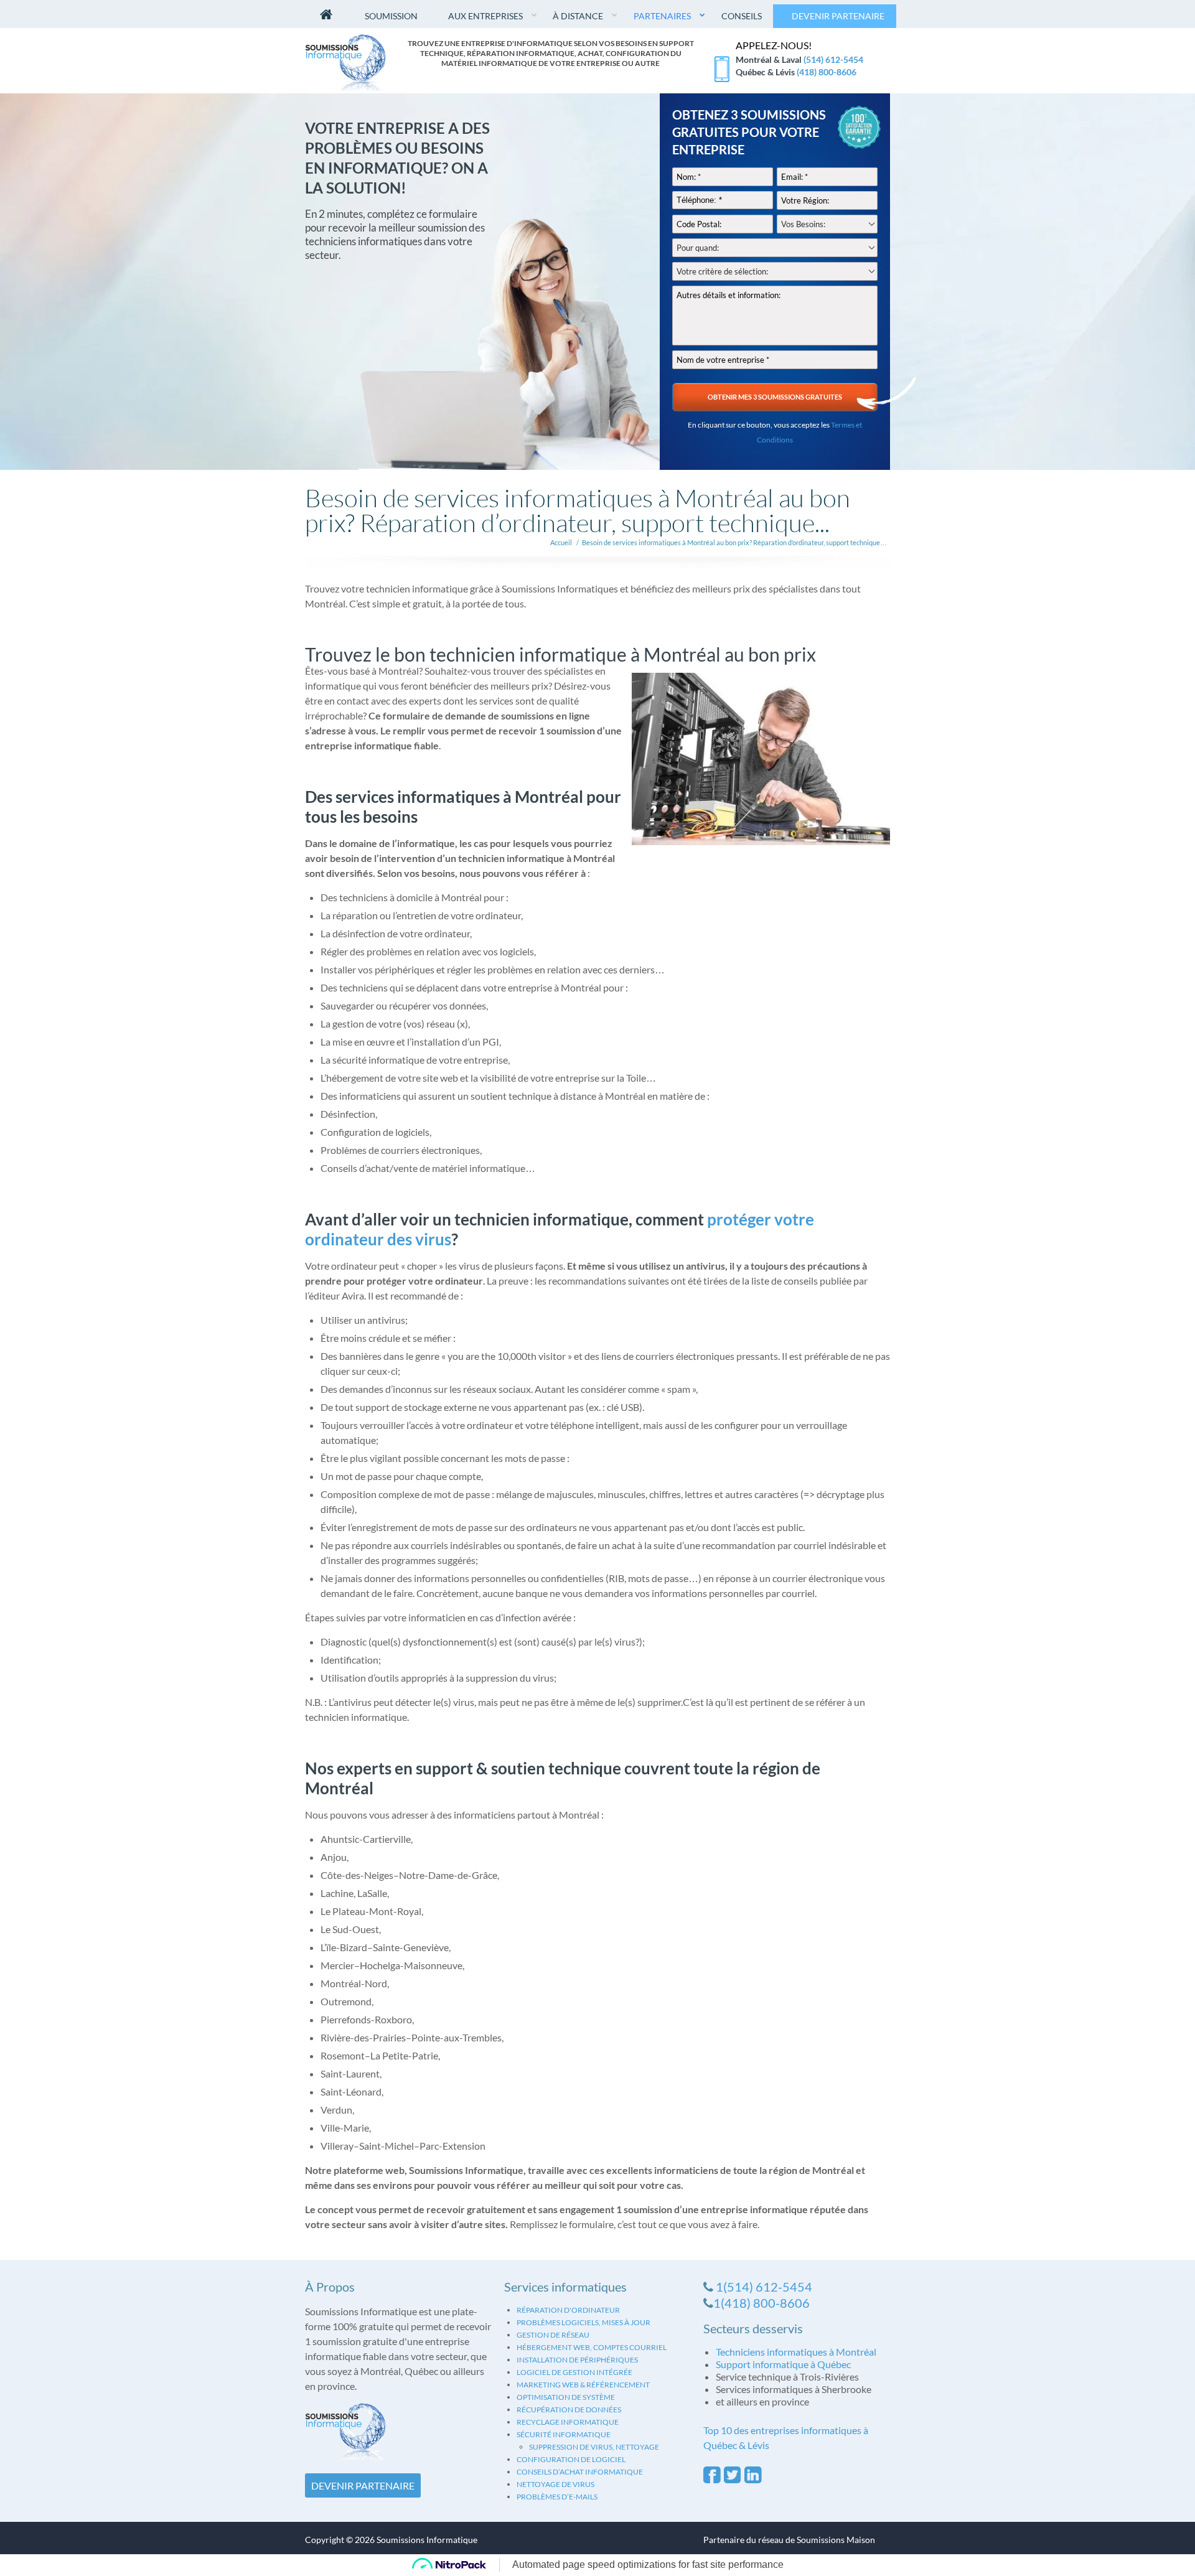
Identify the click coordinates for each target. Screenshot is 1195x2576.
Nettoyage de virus (555, 2484)
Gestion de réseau (553, 2335)
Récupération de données (569, 2410)
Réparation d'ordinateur (568, 2310)
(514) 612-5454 (833, 59)
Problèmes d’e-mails (557, 2497)
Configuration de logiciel (571, 2459)
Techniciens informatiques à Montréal (796, 2352)
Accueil (561, 542)
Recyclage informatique (568, 2422)
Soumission (391, 16)
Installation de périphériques (577, 2360)
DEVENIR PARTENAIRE (363, 2485)
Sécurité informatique (564, 2434)
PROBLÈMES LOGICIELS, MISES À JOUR (583, 2322)
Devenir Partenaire (838, 16)
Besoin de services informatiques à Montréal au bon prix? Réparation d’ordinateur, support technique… (734, 542)
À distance (578, 16)
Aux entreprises (485, 16)
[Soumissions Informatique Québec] (345, 61)
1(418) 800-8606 (762, 2303)
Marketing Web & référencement (583, 2385)
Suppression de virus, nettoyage (594, 2447)
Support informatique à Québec (783, 2364)
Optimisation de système (566, 2397)
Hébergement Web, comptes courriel (592, 2347)
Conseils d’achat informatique (580, 2472)
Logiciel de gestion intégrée (574, 2372)
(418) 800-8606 (827, 72)
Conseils (742, 16)
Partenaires (662, 16)
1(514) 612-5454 (764, 2287)
